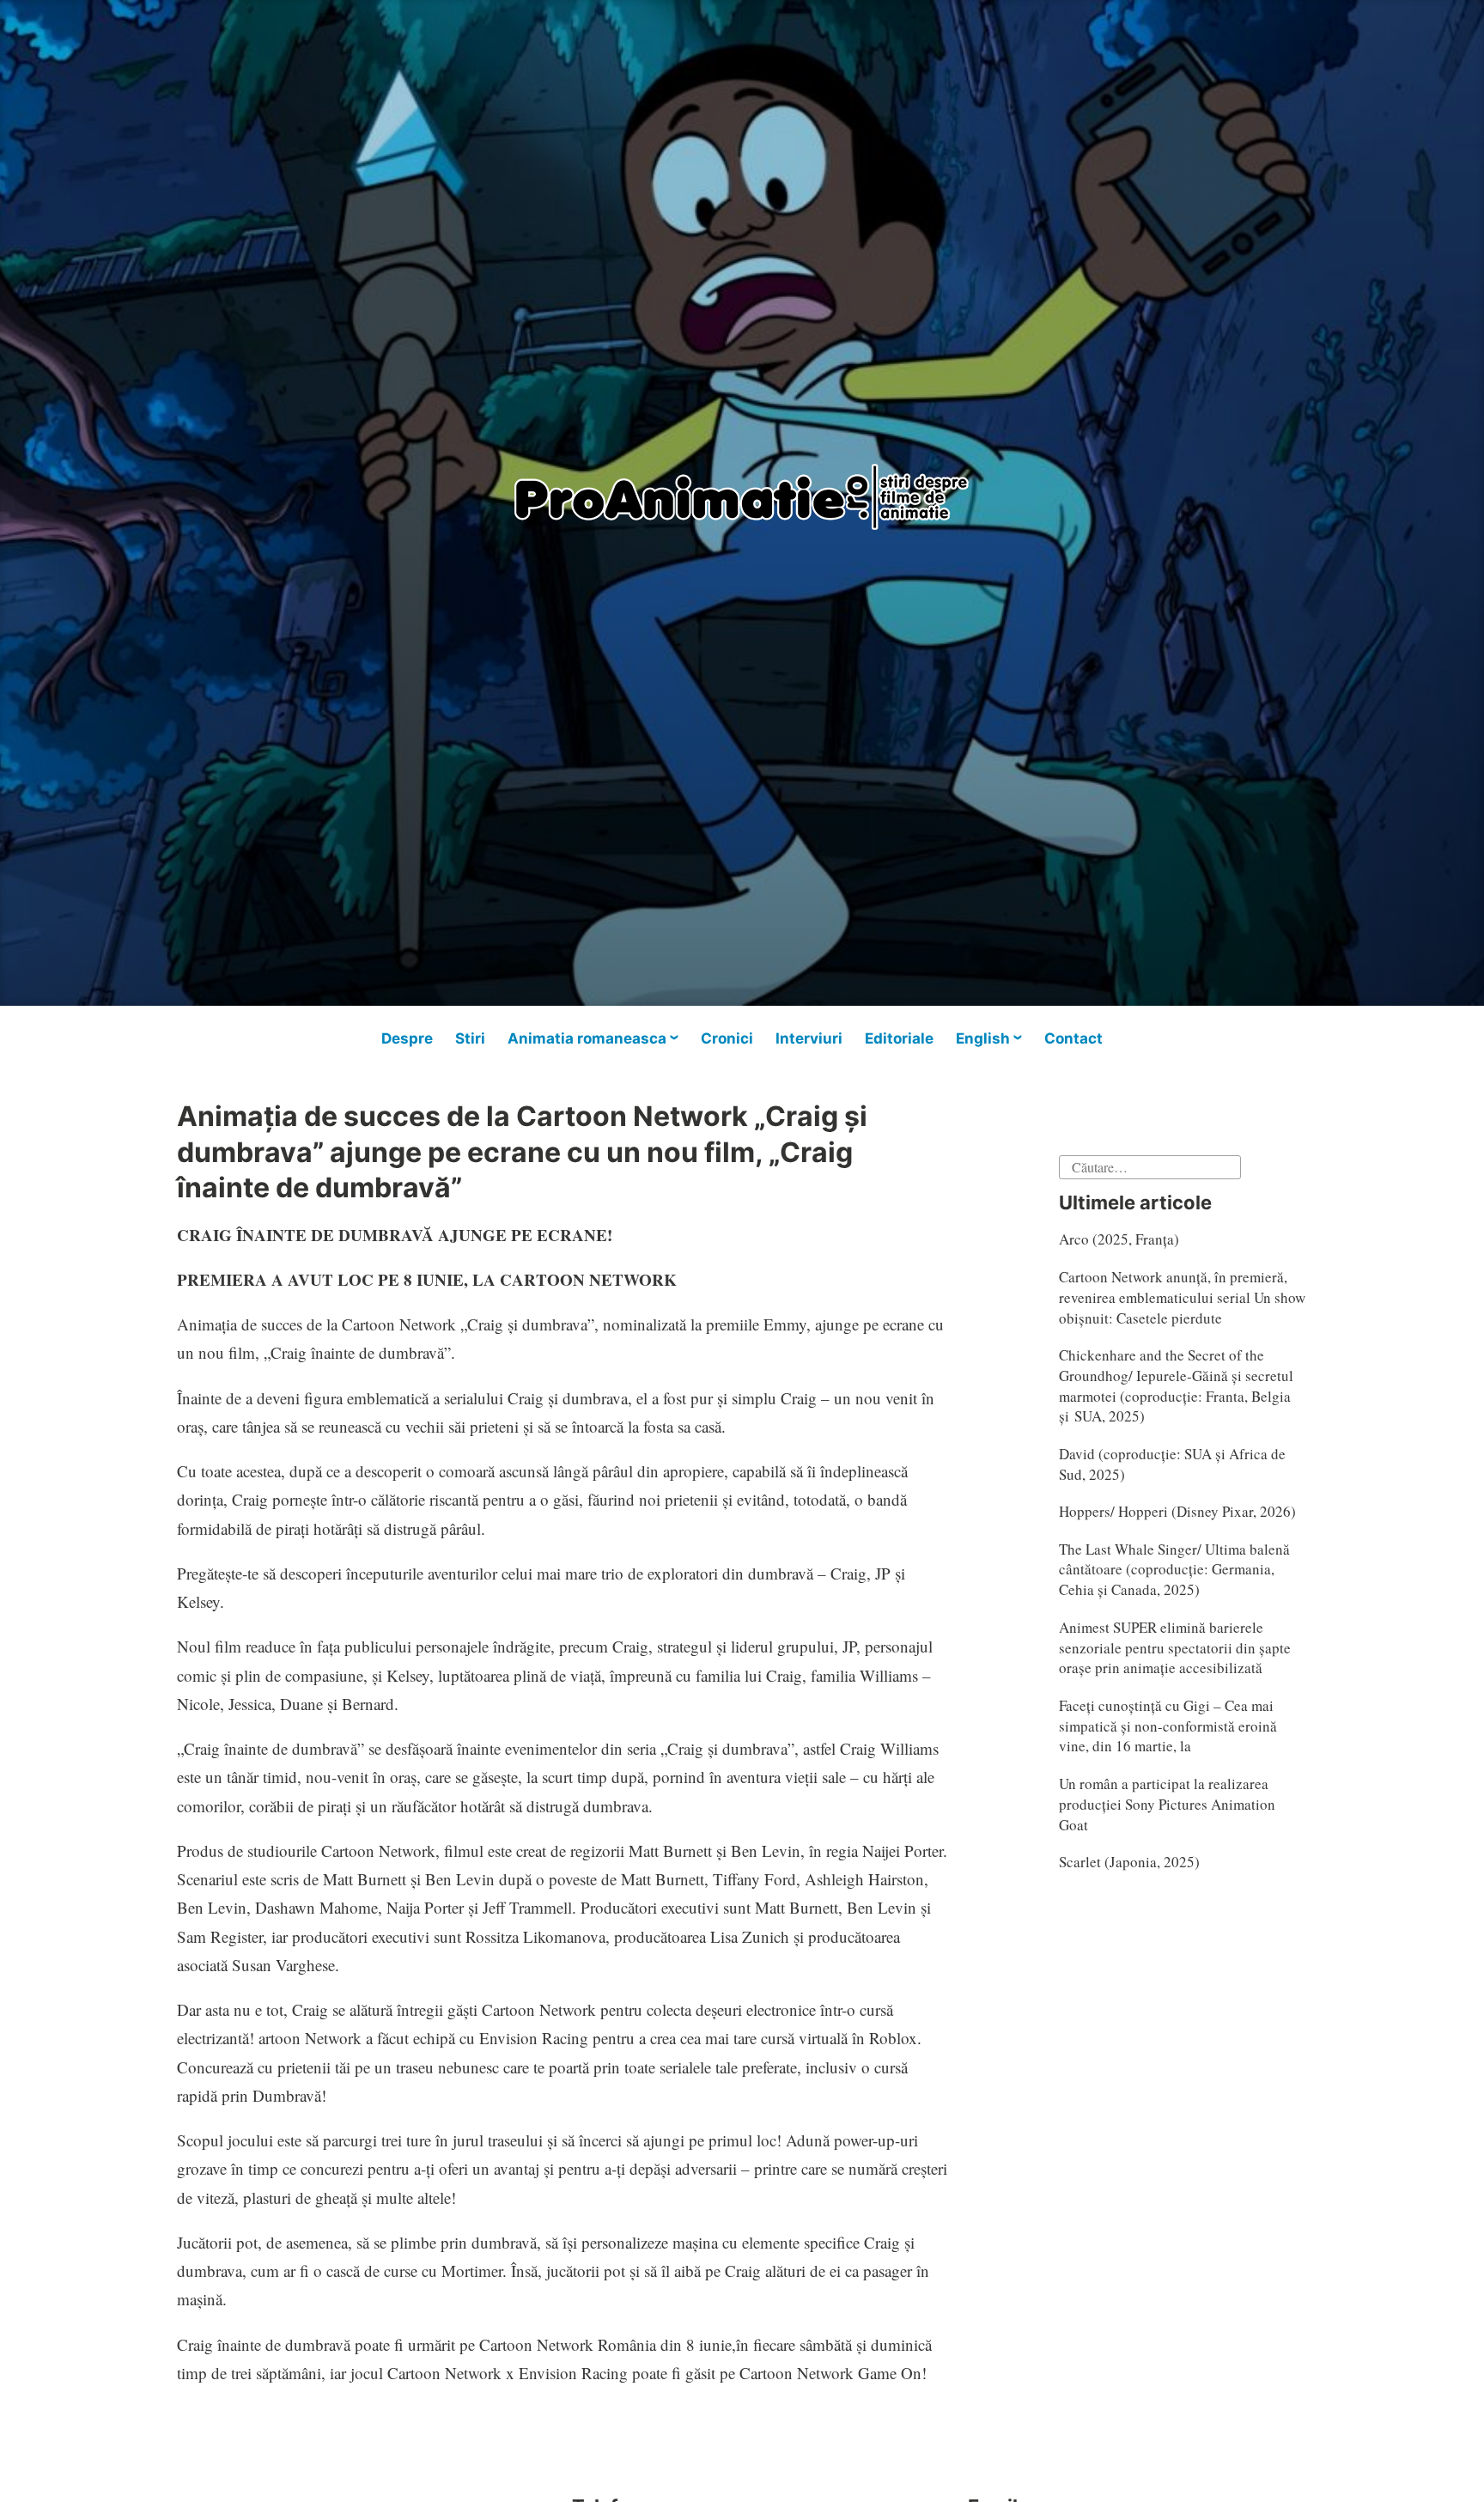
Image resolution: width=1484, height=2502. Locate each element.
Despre (407, 1038)
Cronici (727, 1038)
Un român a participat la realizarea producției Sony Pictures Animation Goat (1167, 1804)
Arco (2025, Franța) (1119, 1239)
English (983, 1038)
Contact (1073, 1038)
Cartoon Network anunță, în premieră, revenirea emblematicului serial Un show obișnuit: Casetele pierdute (1182, 1297)
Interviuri (809, 1038)
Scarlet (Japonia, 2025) (1129, 1862)
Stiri (470, 1038)
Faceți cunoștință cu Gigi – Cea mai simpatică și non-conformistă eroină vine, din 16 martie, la (1168, 1726)
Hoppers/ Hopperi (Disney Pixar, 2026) (1177, 1511)
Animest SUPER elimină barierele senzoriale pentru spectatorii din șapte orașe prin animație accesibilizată (1175, 1648)
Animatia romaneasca (587, 1038)
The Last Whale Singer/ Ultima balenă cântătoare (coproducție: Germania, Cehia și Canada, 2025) (1174, 1570)
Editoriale (899, 1038)
